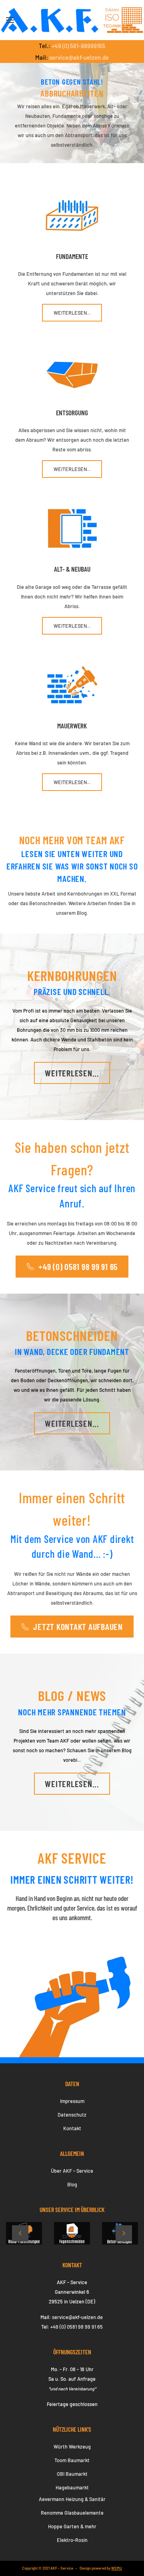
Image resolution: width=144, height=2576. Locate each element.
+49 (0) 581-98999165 (78, 46)
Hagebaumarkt (72, 2487)
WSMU (117, 2568)
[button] (10, 20)
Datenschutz (72, 2115)
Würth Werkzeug (72, 2447)
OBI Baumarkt (72, 2474)
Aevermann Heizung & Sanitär (72, 2499)
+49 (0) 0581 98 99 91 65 (78, 1266)
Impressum (72, 2101)
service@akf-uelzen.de (79, 57)
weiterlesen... (72, 1073)
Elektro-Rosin (72, 2540)
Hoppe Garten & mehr (72, 2526)
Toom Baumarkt (72, 2460)
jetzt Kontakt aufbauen (78, 1626)
